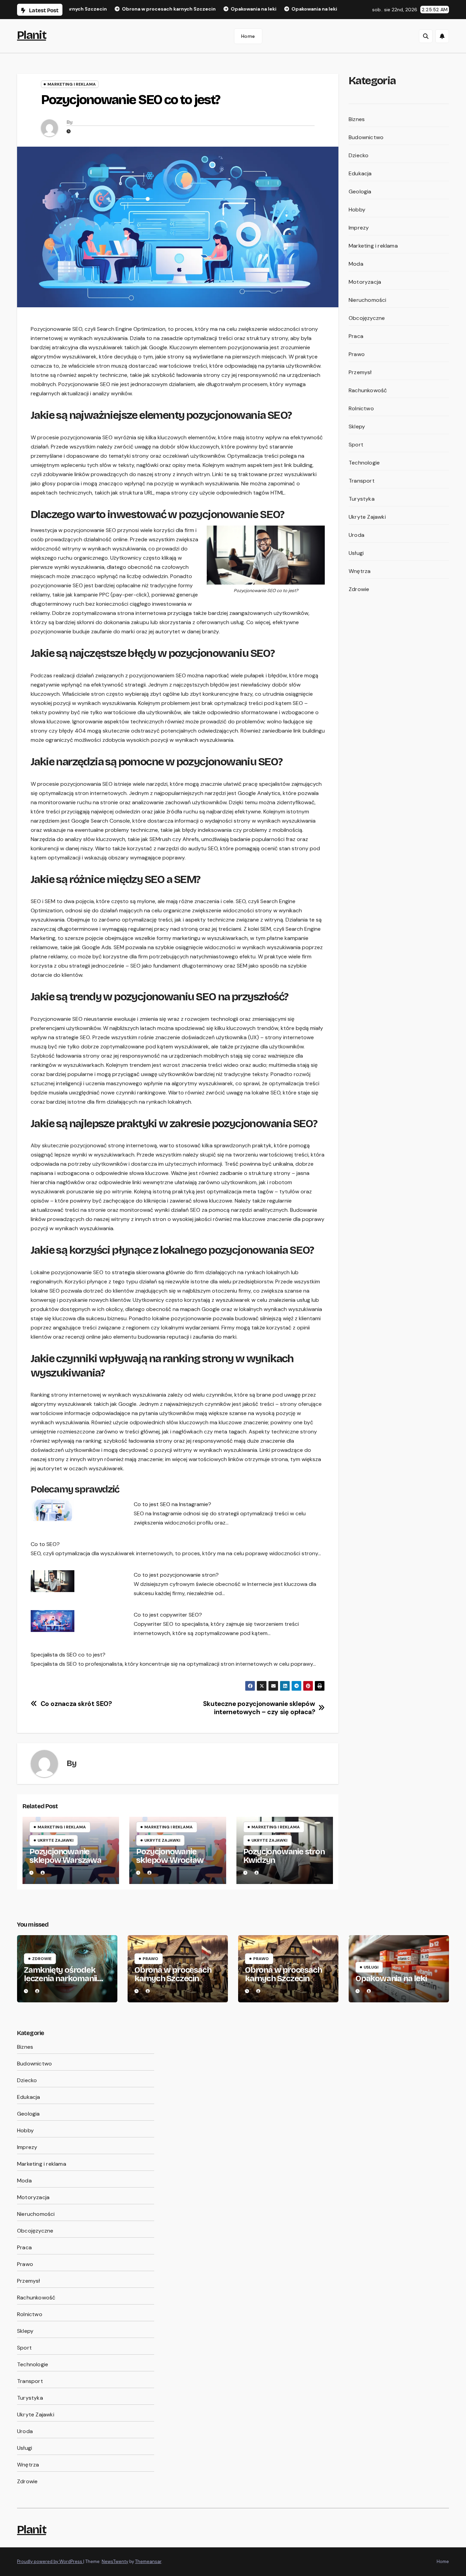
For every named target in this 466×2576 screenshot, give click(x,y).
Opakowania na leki (391, 1978)
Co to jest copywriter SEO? (168, 1615)
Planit (32, 35)
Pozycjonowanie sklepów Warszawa (65, 1856)
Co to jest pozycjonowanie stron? (176, 1575)
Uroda (356, 535)
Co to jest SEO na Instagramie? (172, 1504)
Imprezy (359, 228)
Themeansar (148, 2562)
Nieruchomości (368, 300)
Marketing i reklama (72, 84)
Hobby (357, 210)
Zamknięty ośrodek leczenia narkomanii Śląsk (60, 1978)
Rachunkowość (368, 390)
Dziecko (359, 155)
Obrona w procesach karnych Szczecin (173, 1974)
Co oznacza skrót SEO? (76, 1704)
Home (248, 36)
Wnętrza (360, 571)
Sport (356, 445)
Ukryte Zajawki (55, 1840)
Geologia (360, 192)
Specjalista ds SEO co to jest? (68, 1655)
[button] (426, 36)
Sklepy (357, 426)
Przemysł (360, 372)
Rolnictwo (361, 408)
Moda (356, 264)
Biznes (357, 119)
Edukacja (360, 173)
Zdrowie (359, 589)
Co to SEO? (45, 1544)
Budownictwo (366, 137)
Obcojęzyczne (367, 318)
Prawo (357, 354)
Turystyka (362, 499)
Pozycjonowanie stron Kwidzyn (284, 1856)
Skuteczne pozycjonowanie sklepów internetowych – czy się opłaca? (259, 1708)
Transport (362, 481)
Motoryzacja (365, 282)
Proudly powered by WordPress (50, 2562)
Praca (356, 336)
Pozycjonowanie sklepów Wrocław (170, 1856)
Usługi (356, 553)
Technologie (364, 463)
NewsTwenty (115, 2562)
